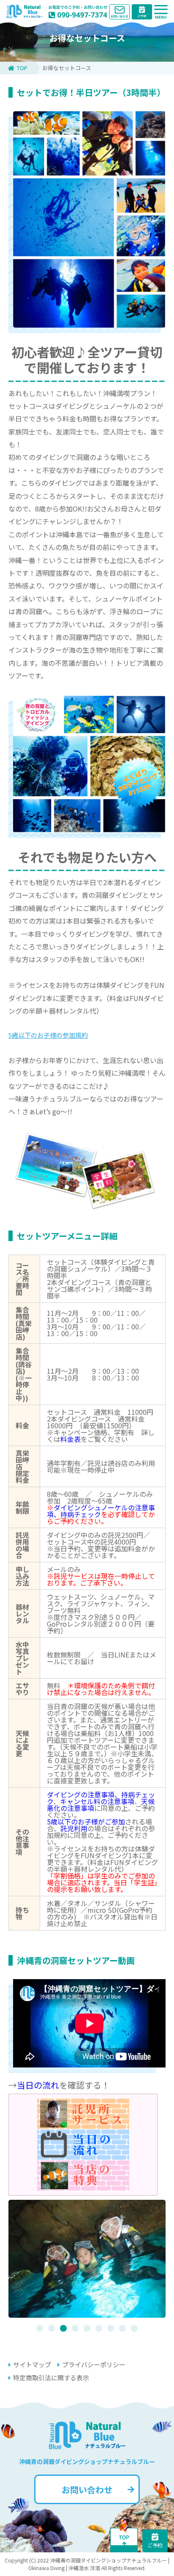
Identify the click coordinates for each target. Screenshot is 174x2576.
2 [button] (52, 2328)
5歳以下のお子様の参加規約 (48, 1035)
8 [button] (122, 2328)
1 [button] (40, 2328)
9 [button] (134, 2328)
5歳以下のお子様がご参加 (86, 1821)
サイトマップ (32, 2364)
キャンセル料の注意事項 (97, 1801)
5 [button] (87, 2328)
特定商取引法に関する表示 (51, 2378)
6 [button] (99, 2328)
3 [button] (63, 2328)
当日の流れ (38, 2085)
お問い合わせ (87, 2490)
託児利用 (74, 1828)
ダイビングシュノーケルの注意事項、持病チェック (101, 1511)
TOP (22, 68)
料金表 (71, 1439)
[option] (87, 2259)
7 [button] (111, 2328)
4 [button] (75, 2328)
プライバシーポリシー (94, 2364)
